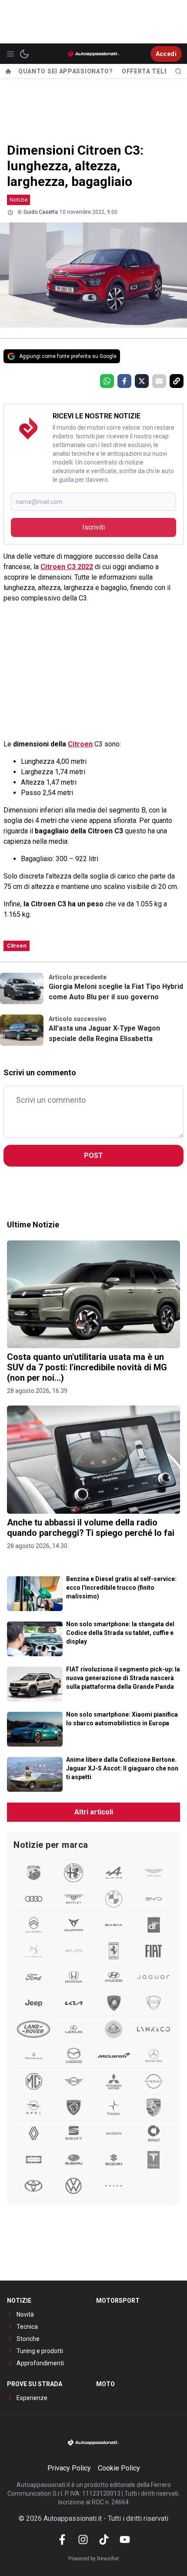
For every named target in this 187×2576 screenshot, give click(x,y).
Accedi (166, 54)
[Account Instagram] (83, 2540)
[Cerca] (178, 71)
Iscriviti (93, 527)
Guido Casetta (41, 212)
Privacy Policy (69, 2468)
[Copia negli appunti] (177, 381)
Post (93, 1155)
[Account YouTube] (125, 2540)
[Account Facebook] (62, 2540)
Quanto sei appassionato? (66, 71)
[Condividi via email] (159, 381)
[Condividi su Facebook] (124, 381)
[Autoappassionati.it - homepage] (93, 54)
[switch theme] (24, 54)
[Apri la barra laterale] (10, 54)
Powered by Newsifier (94, 2559)
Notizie (18, 200)
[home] (8, 71)
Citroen (80, 744)
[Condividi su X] (142, 381)
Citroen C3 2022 (67, 567)
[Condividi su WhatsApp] (107, 381)
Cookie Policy (119, 2468)
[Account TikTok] (104, 2540)
